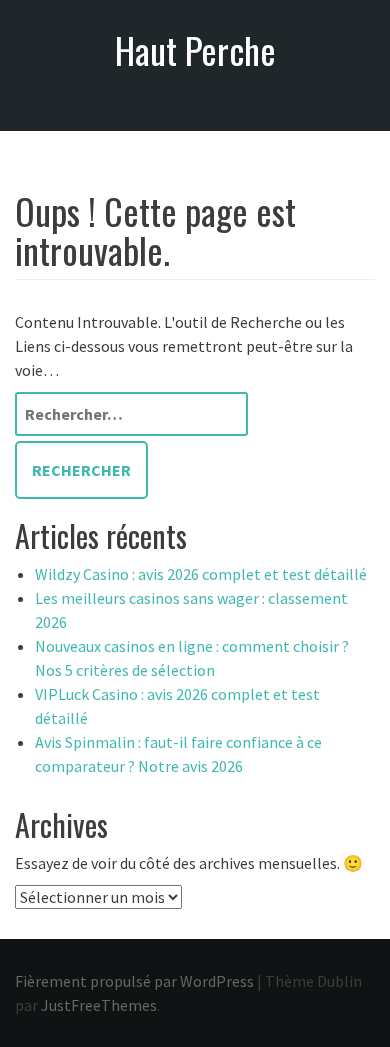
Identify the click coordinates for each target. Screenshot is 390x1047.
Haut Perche (195, 49)
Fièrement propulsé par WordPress (134, 981)
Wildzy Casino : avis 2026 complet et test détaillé (201, 574)
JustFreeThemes (99, 1005)
